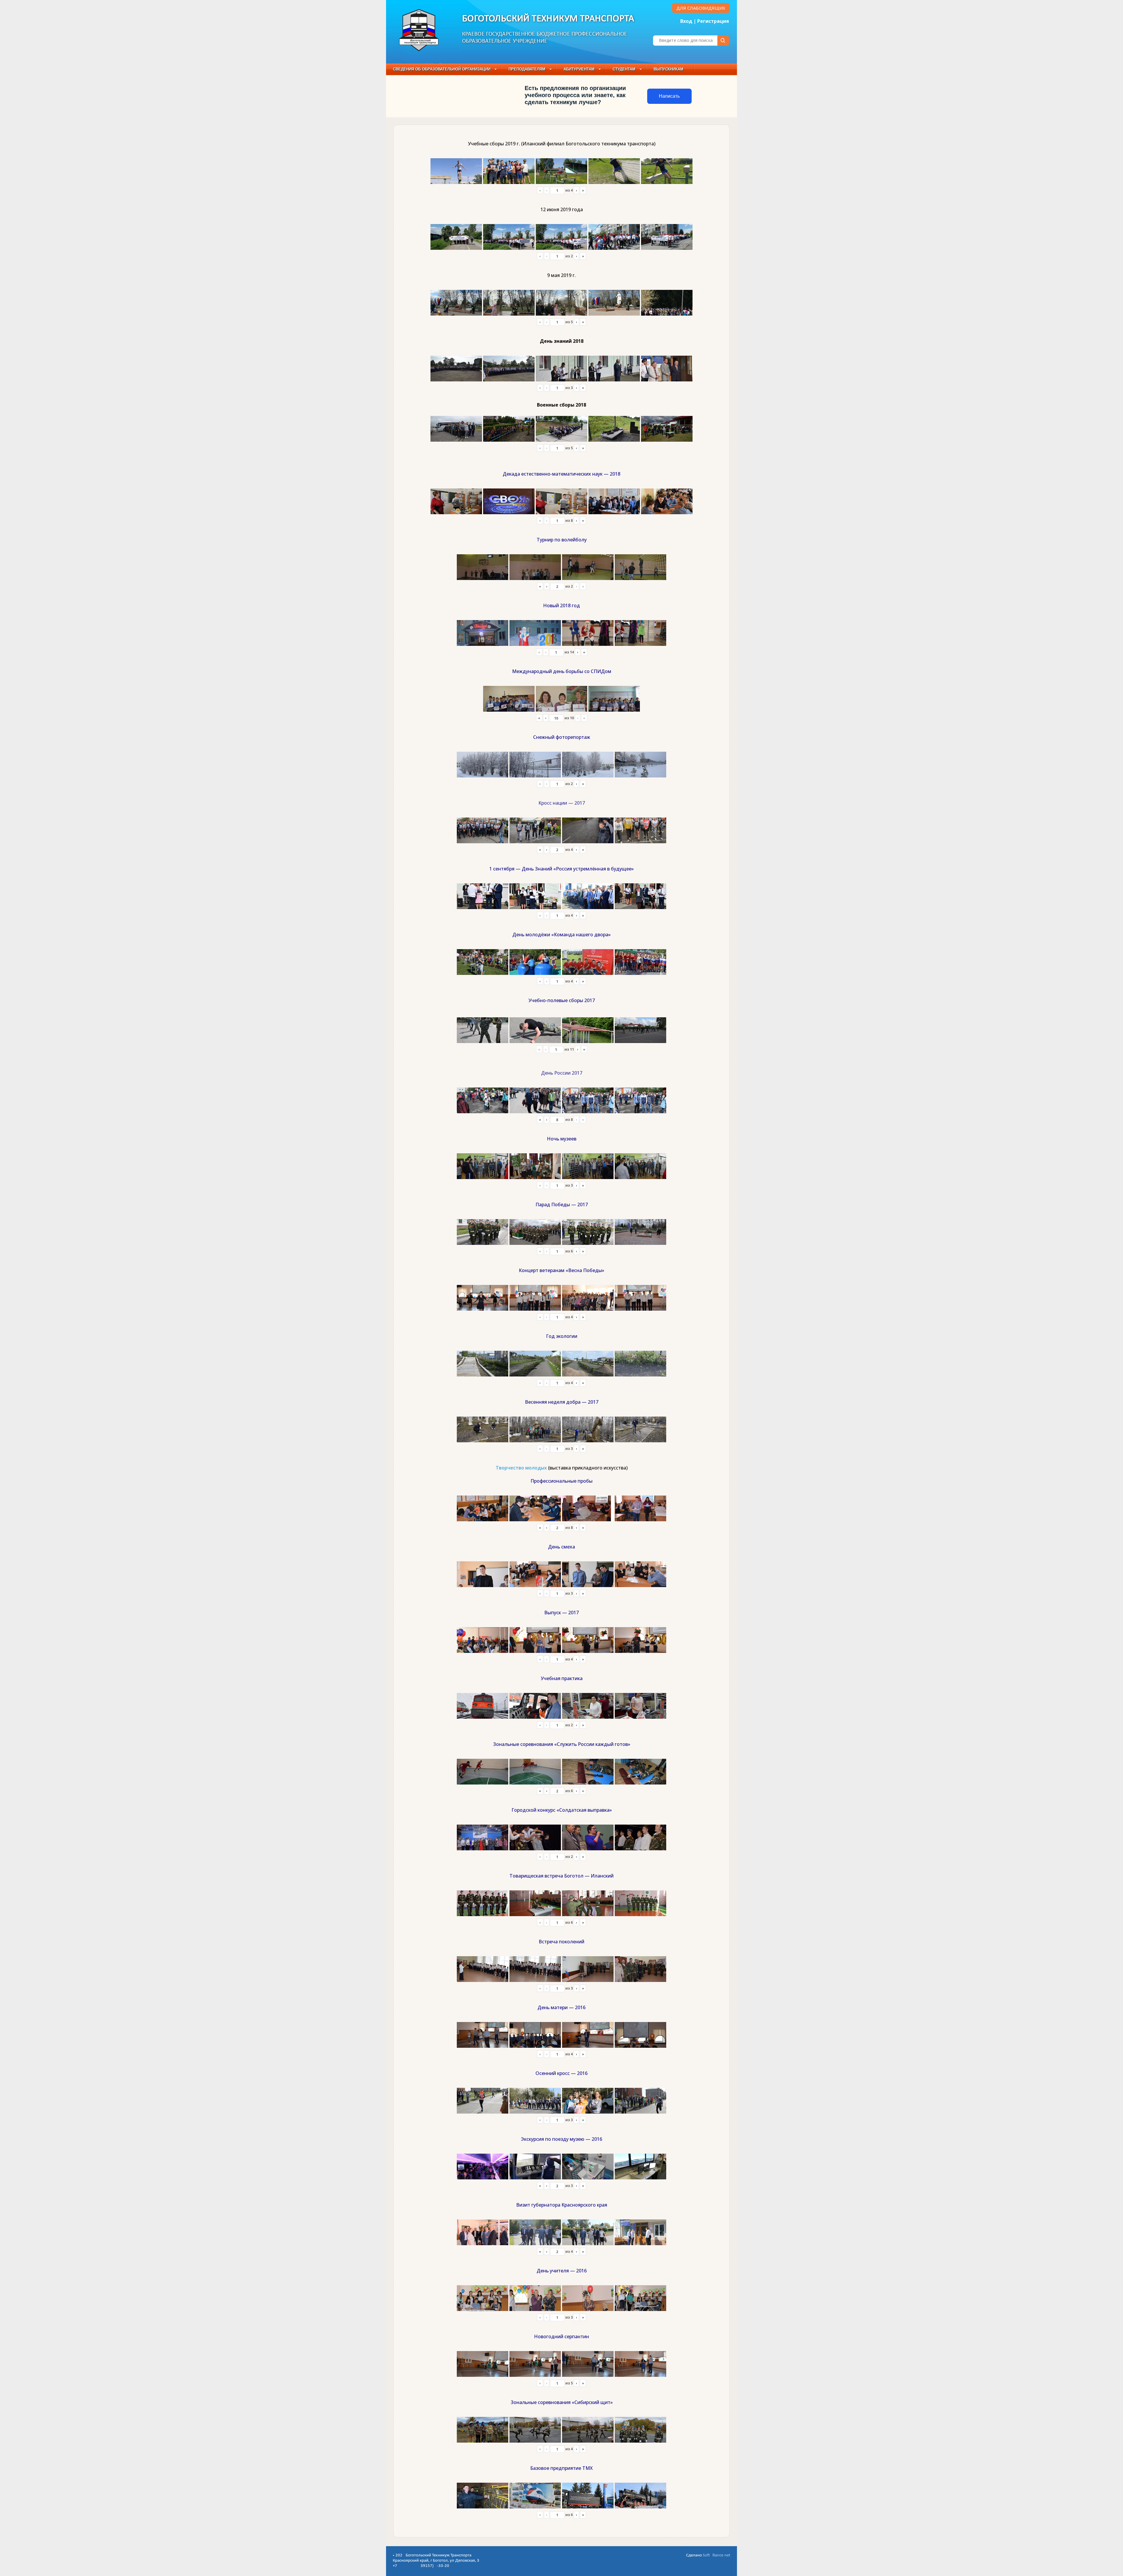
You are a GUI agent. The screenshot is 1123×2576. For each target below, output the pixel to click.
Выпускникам (669, 69)
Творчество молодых (521, 1468)
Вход (686, 21)
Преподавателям (527, 69)
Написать (669, 96)
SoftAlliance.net (716, 2555)
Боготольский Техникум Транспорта (548, 19)
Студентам (624, 69)
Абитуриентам (579, 69)
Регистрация (713, 21)
